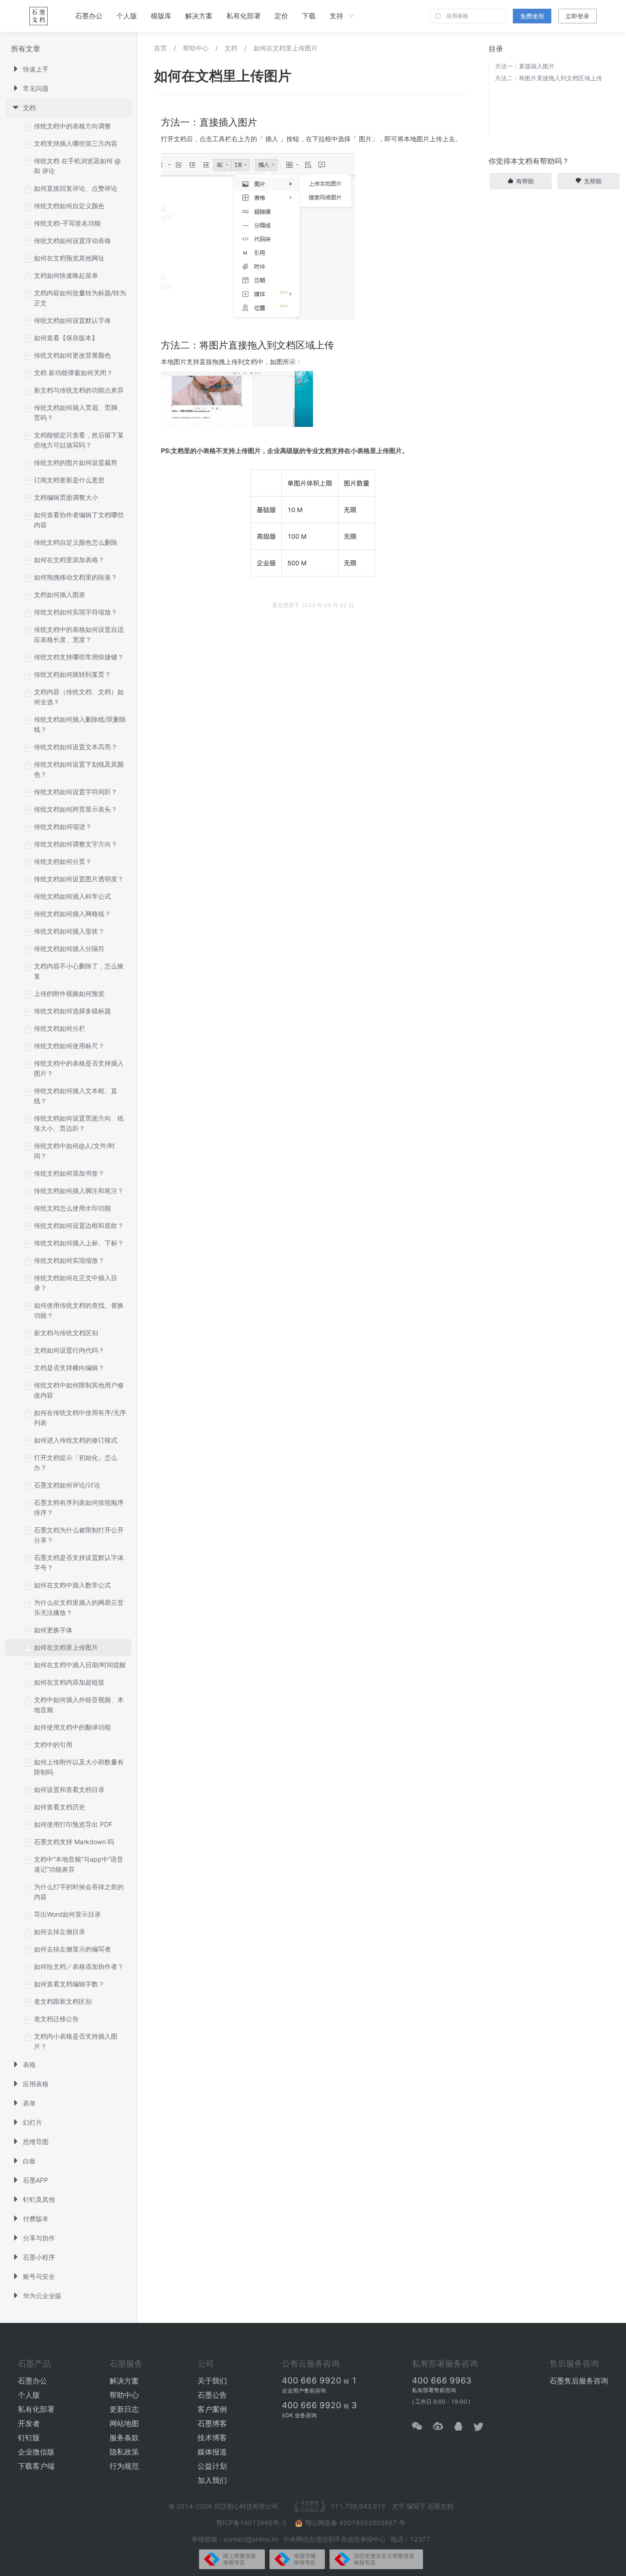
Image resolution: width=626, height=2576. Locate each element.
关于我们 (212, 2381)
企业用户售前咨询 (304, 2391)
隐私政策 (124, 2452)
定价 (281, 16)
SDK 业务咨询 (299, 2415)
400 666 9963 (442, 2380)
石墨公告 (212, 2395)
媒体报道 (212, 2452)
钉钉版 (29, 2438)
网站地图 (124, 2423)
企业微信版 (36, 2452)
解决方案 (199, 16)
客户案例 (212, 2409)
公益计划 (212, 2466)
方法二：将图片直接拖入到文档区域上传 (549, 78)
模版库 (161, 16)
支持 (336, 16)
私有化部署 (244, 16)
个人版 (127, 16)
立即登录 (577, 16)
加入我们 (212, 2480)
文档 (231, 48)
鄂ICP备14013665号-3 (252, 2523)
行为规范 (124, 2466)
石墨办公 (89, 16)
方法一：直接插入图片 (525, 66)
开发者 (29, 2423)
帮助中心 (196, 48)
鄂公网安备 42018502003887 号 (355, 2523)
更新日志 (124, 2409)
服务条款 (124, 2438)
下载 (309, 16)
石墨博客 (212, 2423)
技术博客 (212, 2438)
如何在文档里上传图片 (286, 48)
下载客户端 (36, 2466)
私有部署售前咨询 (434, 2390)
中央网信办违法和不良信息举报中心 (335, 2539)
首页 (160, 48)
